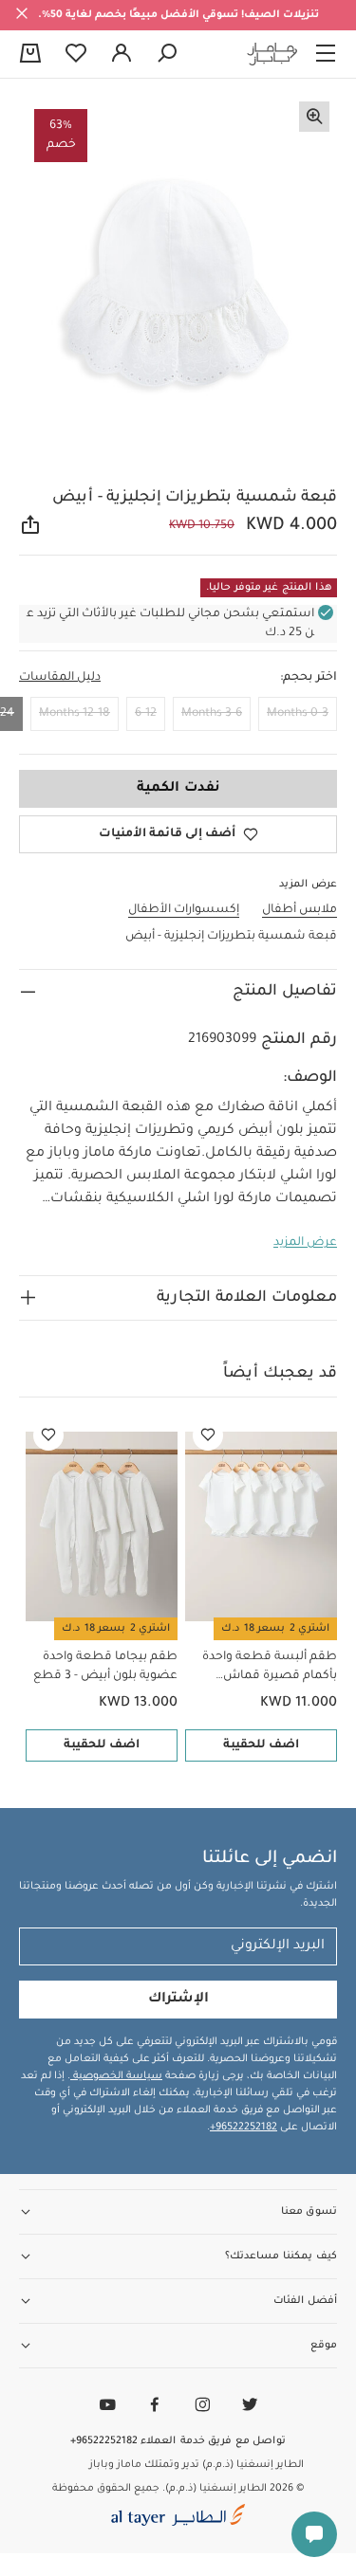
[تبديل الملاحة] (326, 54)
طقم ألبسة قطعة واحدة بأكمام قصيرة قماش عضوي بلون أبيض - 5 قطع (265, 1668)
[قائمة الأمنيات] (208, 1435)
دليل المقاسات (60, 678)
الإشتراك (178, 2000)
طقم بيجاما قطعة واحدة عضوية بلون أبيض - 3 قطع (105, 1667)
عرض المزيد (305, 1243)
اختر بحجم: (309, 678)
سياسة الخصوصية (116, 2076)
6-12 (146, 714)
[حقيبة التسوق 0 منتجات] (30, 55)
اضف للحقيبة (261, 1745)
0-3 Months (298, 714)
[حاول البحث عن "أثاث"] (167, 54)
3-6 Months (212, 714)
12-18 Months (75, 714)
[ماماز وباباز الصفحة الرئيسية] (272, 54)
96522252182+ (244, 2128)
